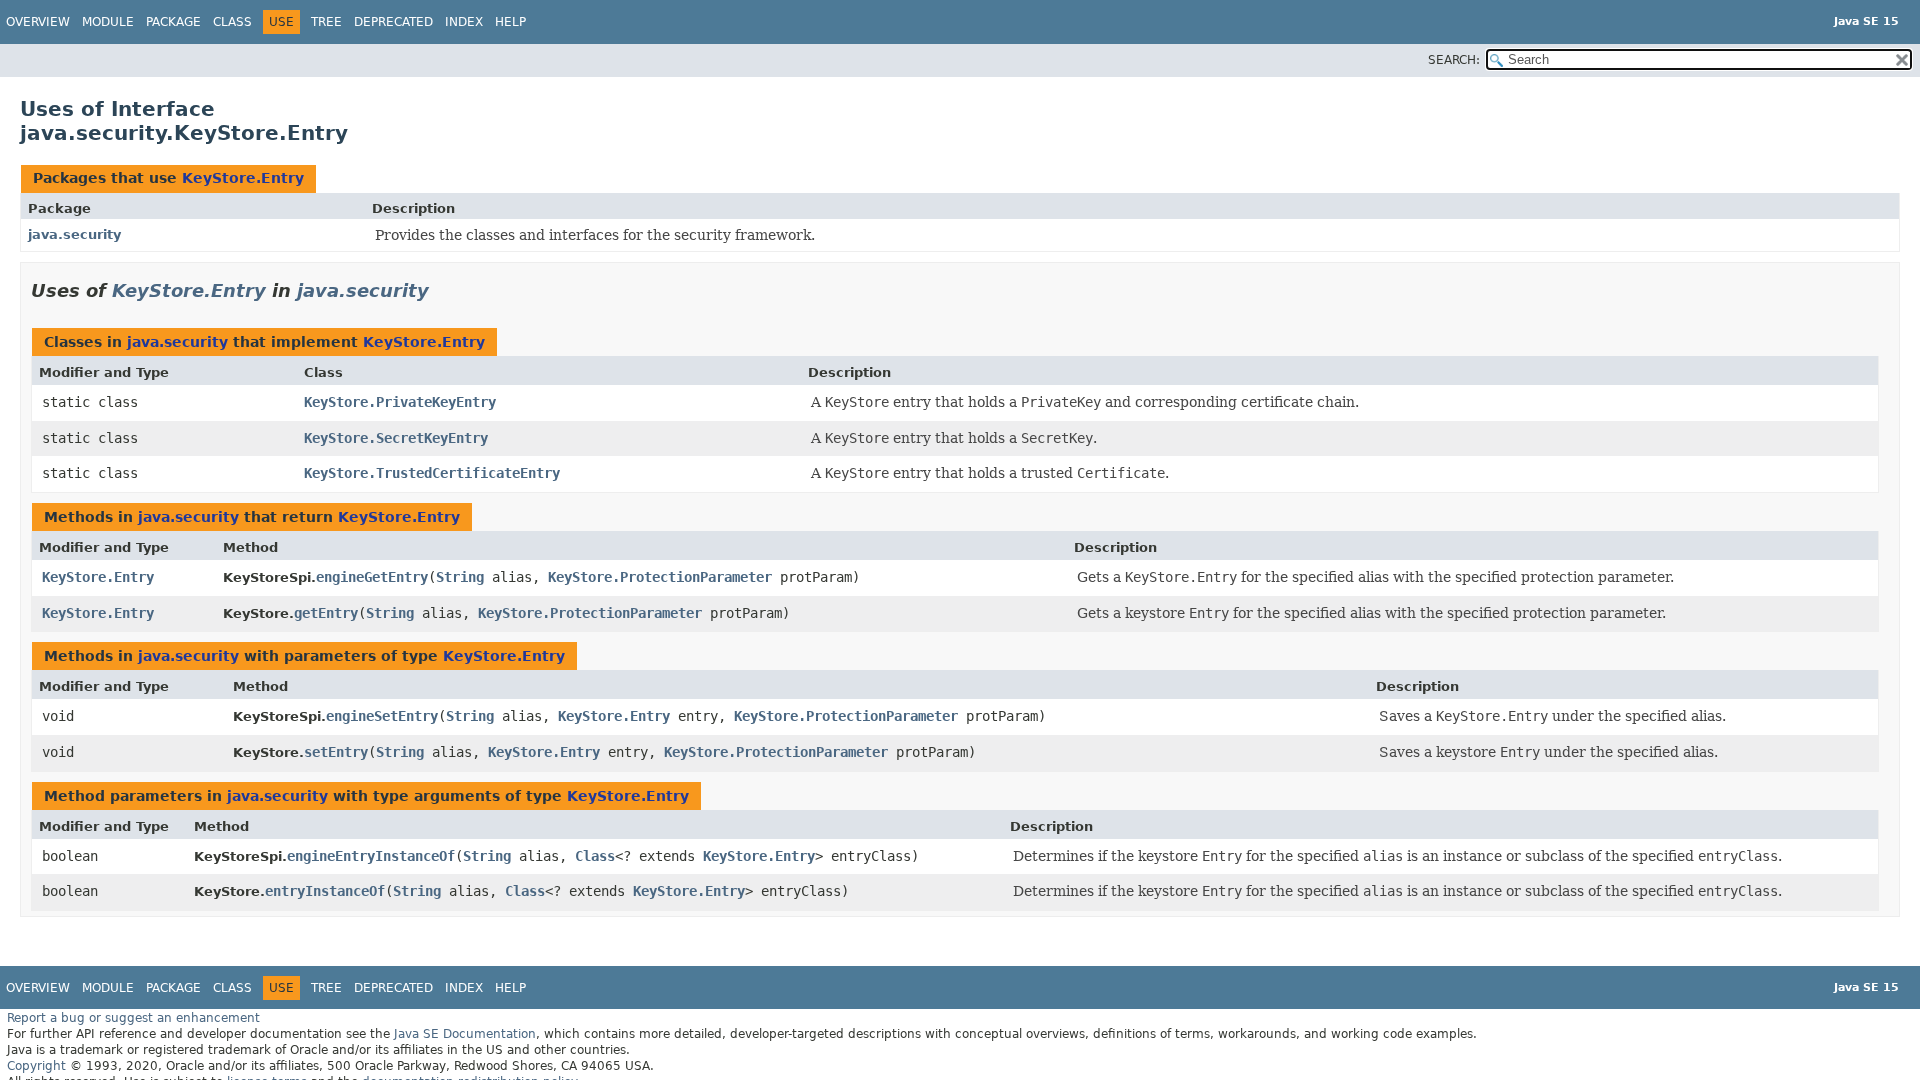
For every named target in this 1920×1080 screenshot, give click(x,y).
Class (232, 22)
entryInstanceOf (325, 891)
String (460, 577)
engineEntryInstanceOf (371, 856)
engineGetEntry (372, 577)
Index (464, 22)
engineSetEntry (382, 716)
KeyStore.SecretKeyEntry (396, 438)
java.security (74, 234)
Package (173, 22)
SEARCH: (1454, 60)
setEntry (336, 752)
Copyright (36, 1066)
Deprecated (393, 22)
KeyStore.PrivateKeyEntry (400, 402)
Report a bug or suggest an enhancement (133, 1018)
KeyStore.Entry (243, 178)
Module (108, 22)
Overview (38, 22)
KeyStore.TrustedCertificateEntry (432, 473)
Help (510, 22)
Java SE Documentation (465, 1034)
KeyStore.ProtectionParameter (660, 577)
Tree (326, 22)
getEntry (326, 613)
